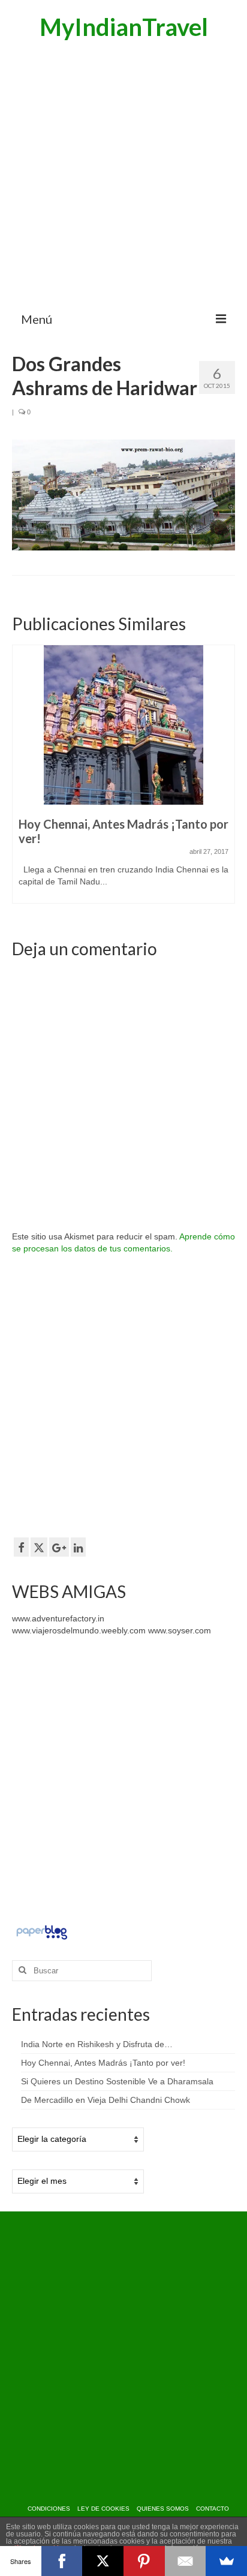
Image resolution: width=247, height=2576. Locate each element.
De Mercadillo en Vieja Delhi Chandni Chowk (106, 2100)
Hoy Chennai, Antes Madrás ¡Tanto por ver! (103, 2063)
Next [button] (225, 780)
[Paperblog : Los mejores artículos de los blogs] (42, 1931)
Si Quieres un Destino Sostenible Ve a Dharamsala (117, 2081)
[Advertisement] (123, 174)
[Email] (186, 2561)
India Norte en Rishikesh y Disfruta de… (97, 2044)
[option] (123, 780)
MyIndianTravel (124, 27)
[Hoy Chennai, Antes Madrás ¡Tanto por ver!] (123, 725)
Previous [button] (22, 780)
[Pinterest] (144, 2561)
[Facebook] (62, 2561)
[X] (103, 2561)
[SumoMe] (226, 2561)
